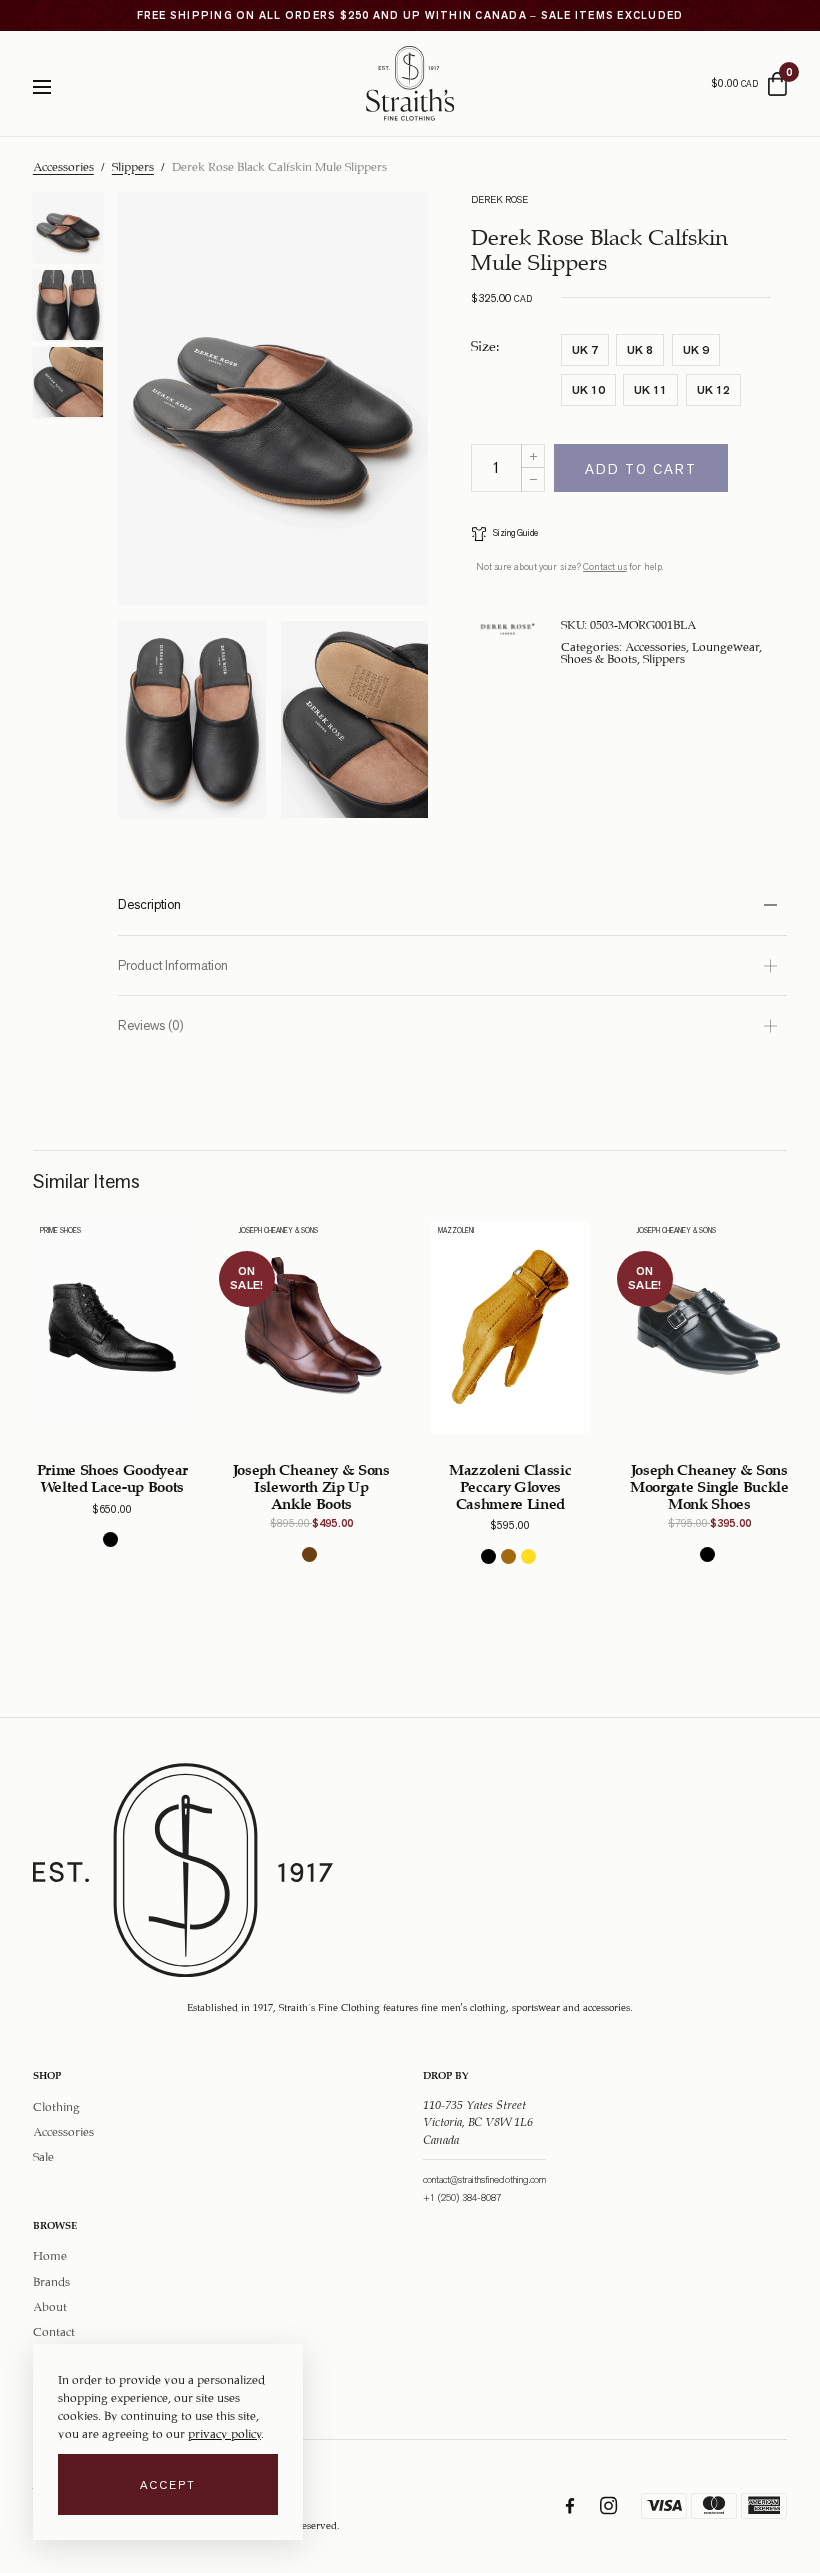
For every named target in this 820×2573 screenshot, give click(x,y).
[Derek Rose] (508, 629)
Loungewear (725, 645)
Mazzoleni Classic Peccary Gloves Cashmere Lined (510, 1484)
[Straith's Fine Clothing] (410, 83)
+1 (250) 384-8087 (462, 2197)
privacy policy (224, 2432)
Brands (51, 2280)
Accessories (63, 165)
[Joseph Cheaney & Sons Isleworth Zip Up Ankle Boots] (311, 1327)
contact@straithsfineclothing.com (484, 2179)
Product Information (173, 965)
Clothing (56, 2104)
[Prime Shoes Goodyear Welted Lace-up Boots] (112, 1327)
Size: (485, 344)
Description (149, 904)
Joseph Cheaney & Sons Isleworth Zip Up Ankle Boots (311, 1484)
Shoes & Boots (599, 657)
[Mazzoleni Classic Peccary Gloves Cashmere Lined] (510, 1327)
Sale (43, 2155)
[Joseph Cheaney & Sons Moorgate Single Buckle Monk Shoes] (709, 1327)
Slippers (133, 165)
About (50, 2305)
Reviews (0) (151, 1025)
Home (50, 2254)
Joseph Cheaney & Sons (278, 1230)
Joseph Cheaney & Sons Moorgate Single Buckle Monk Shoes (709, 1484)
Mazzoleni (456, 1230)
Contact (54, 2330)
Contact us (605, 566)
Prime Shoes (60, 1230)
